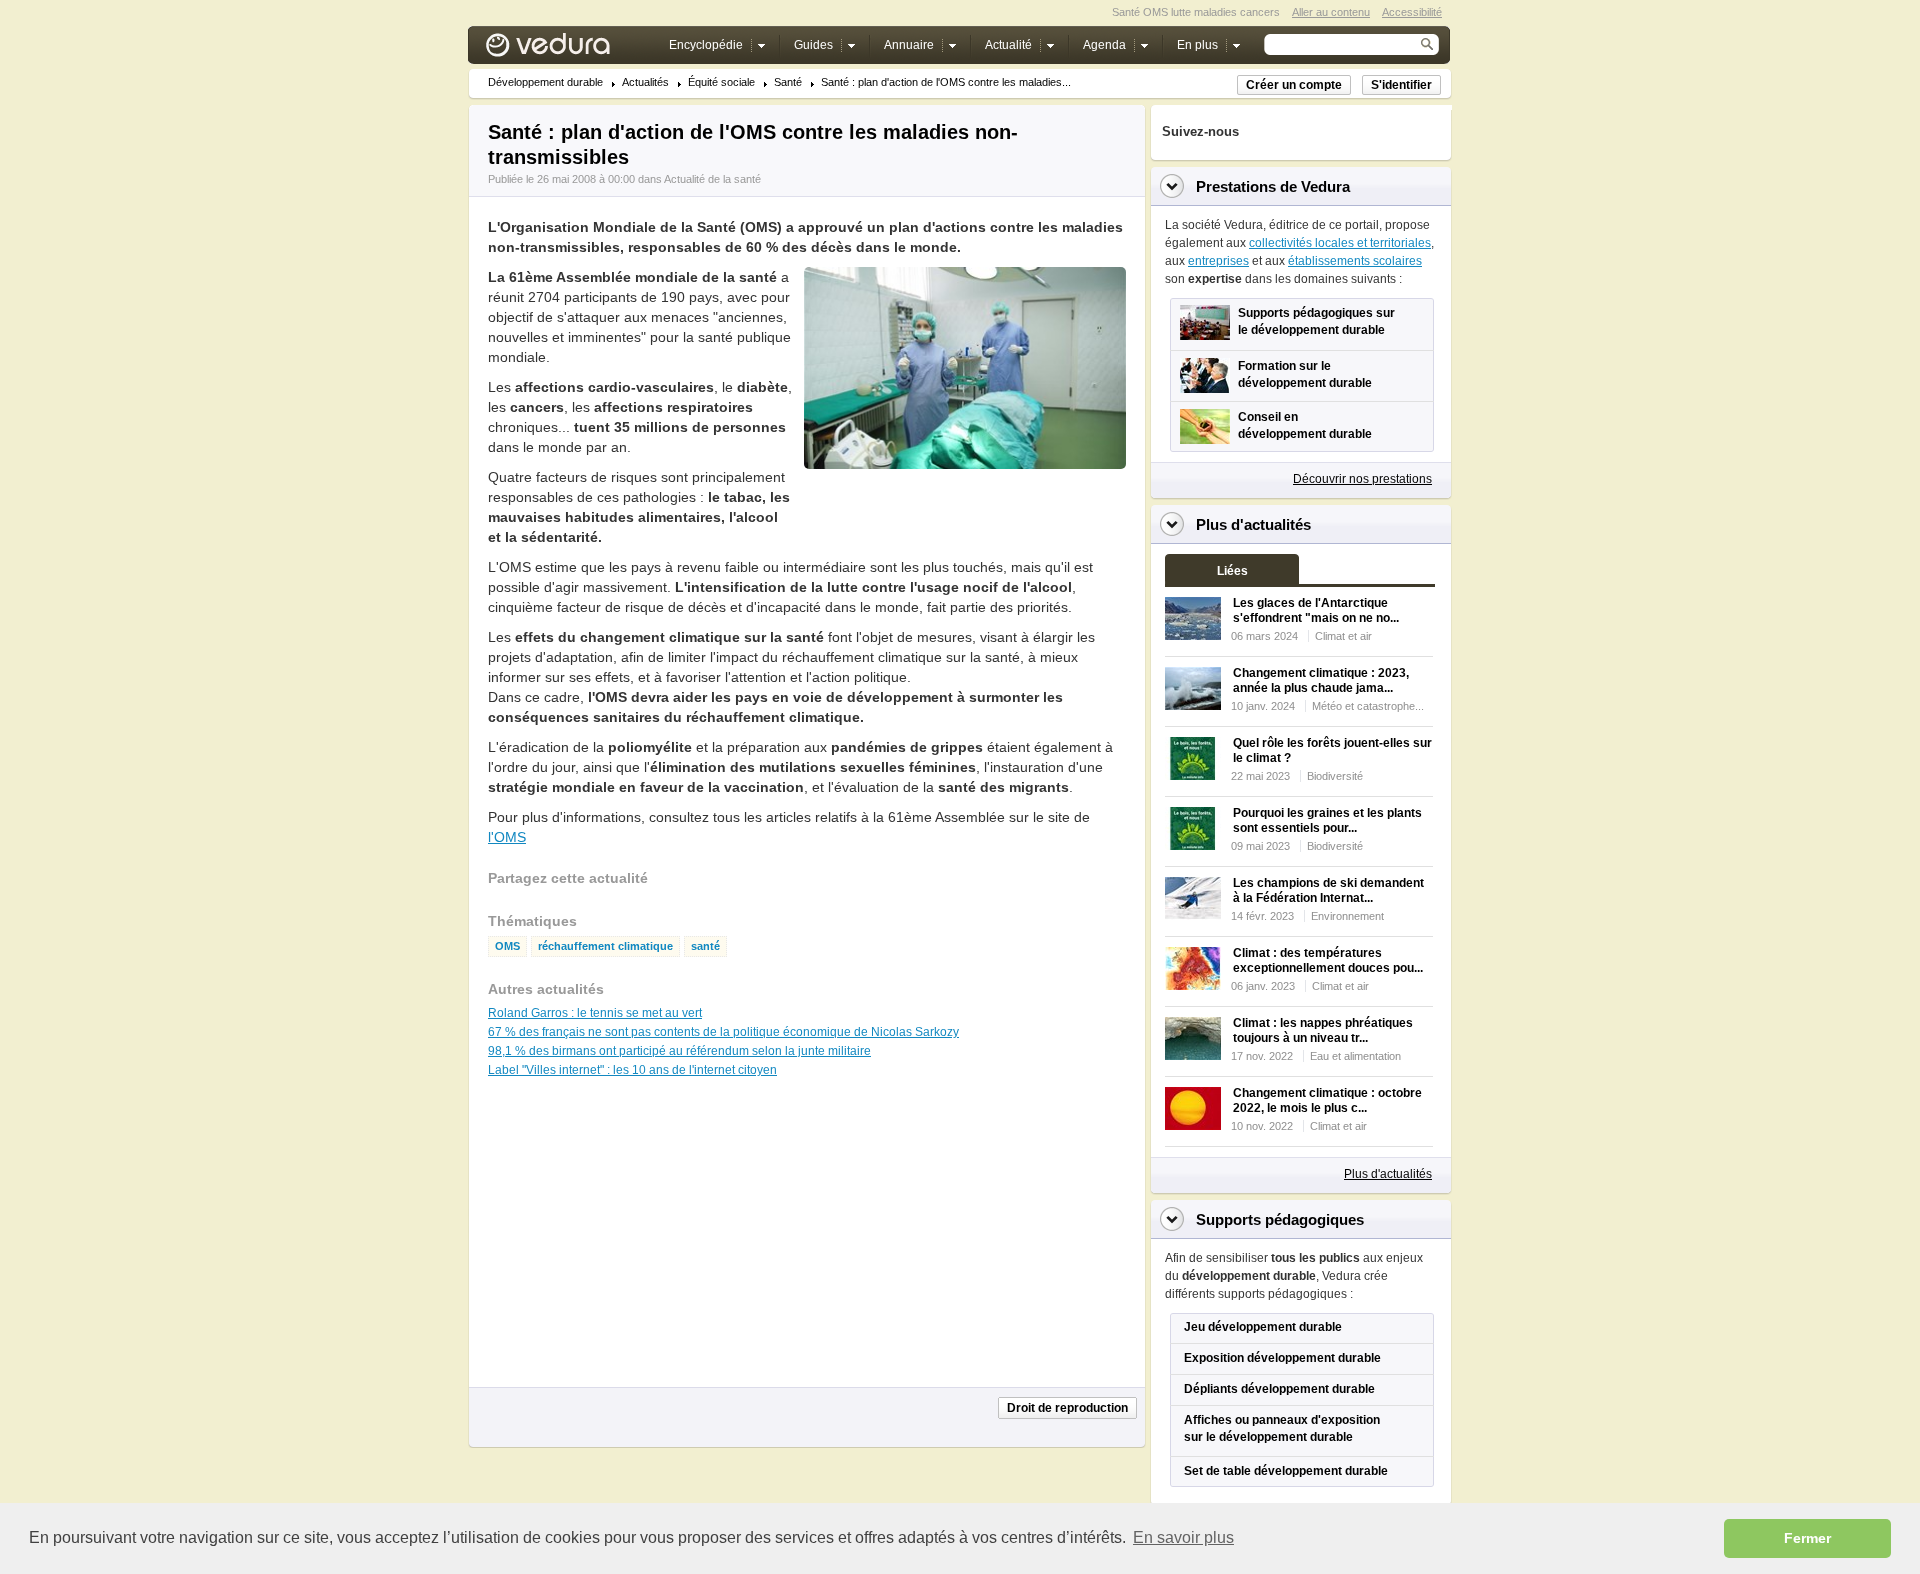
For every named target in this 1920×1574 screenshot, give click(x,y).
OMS (507, 946)
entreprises (1218, 261)
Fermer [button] (1807, 1538)
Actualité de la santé (712, 179)
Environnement (1347, 916)
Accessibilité (1412, 12)
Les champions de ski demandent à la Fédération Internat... (1328, 890)
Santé (788, 82)
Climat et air (1343, 636)
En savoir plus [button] (1183, 1537)
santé (705, 946)
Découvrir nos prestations (1362, 479)
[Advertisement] (964, 514)
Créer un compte (1294, 85)
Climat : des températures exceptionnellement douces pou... (1328, 960)
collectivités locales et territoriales (1340, 243)
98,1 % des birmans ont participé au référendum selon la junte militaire (679, 1051)
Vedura (571, 49)
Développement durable (545, 82)
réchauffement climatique (605, 946)
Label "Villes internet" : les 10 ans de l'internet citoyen (632, 1070)
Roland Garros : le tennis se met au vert (595, 1013)
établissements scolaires (1355, 261)
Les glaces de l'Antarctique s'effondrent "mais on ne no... (1316, 610)
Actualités (645, 82)
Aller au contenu (1331, 12)
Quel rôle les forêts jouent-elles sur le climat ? (1332, 750)
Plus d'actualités (1388, 1174)
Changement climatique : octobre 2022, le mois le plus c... (1327, 1100)
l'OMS (507, 837)
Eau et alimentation (1355, 1056)
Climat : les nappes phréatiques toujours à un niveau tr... (1323, 1030)
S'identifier (1401, 85)
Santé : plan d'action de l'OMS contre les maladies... (946, 82)
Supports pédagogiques (1280, 1219)
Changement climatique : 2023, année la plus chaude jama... (1321, 680)
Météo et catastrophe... (1368, 706)
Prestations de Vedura (1273, 186)
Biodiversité (1335, 776)
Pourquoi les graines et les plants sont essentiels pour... (1327, 820)
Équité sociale (721, 82)
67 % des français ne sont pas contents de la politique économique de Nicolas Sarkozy (723, 1032)
